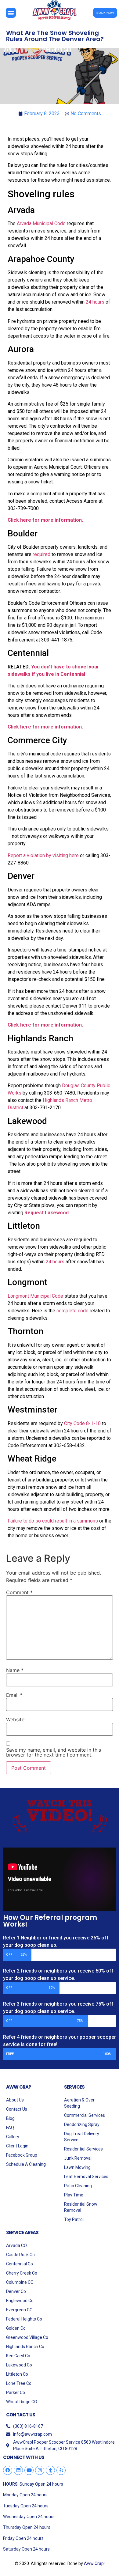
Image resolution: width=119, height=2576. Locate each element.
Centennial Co (20, 2264)
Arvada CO (16, 2245)
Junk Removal (78, 2158)
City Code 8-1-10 (82, 1423)
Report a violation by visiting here (43, 855)
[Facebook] (8, 2470)
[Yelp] (61, 2470)
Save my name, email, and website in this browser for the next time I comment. (54, 1752)
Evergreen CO (19, 2310)
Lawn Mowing (77, 2167)
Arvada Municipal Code (41, 223)
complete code (72, 1311)
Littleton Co (17, 2374)
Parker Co (16, 2393)
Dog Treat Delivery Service (82, 2137)
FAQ (10, 2128)
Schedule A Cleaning (26, 2164)
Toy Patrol (74, 2219)
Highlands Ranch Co (25, 2347)
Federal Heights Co (24, 2319)
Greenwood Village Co (27, 2337)
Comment (19, 1592)
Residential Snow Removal (81, 2207)
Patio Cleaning (78, 2186)
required (41, 554)
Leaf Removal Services (86, 2177)
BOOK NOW (105, 13)
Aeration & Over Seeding (79, 2103)
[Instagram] (40, 2470)
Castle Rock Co (20, 2255)
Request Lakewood (47, 1213)
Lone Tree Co (19, 2383)
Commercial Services (85, 2115)
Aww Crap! (94, 2563)
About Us (15, 2100)
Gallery (13, 2137)
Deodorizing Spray (82, 2124)
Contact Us (17, 2109)
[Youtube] (29, 2470)
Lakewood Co (19, 2365)
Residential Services (83, 2149)
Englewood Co (20, 2301)
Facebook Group (22, 2155)
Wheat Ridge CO (22, 2402)
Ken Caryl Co (18, 2356)
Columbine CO (20, 2282)
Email (14, 1695)
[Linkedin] (18, 2470)
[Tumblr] (50, 2470)
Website (15, 1719)
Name (15, 1670)
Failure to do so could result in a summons (53, 1521)
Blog (10, 2118)
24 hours (95, 302)
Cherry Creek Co (22, 2273)
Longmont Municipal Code (35, 1296)
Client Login (17, 2146)
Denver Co (16, 2291)
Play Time (74, 2195)
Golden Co (16, 2328)
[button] (11, 13)
